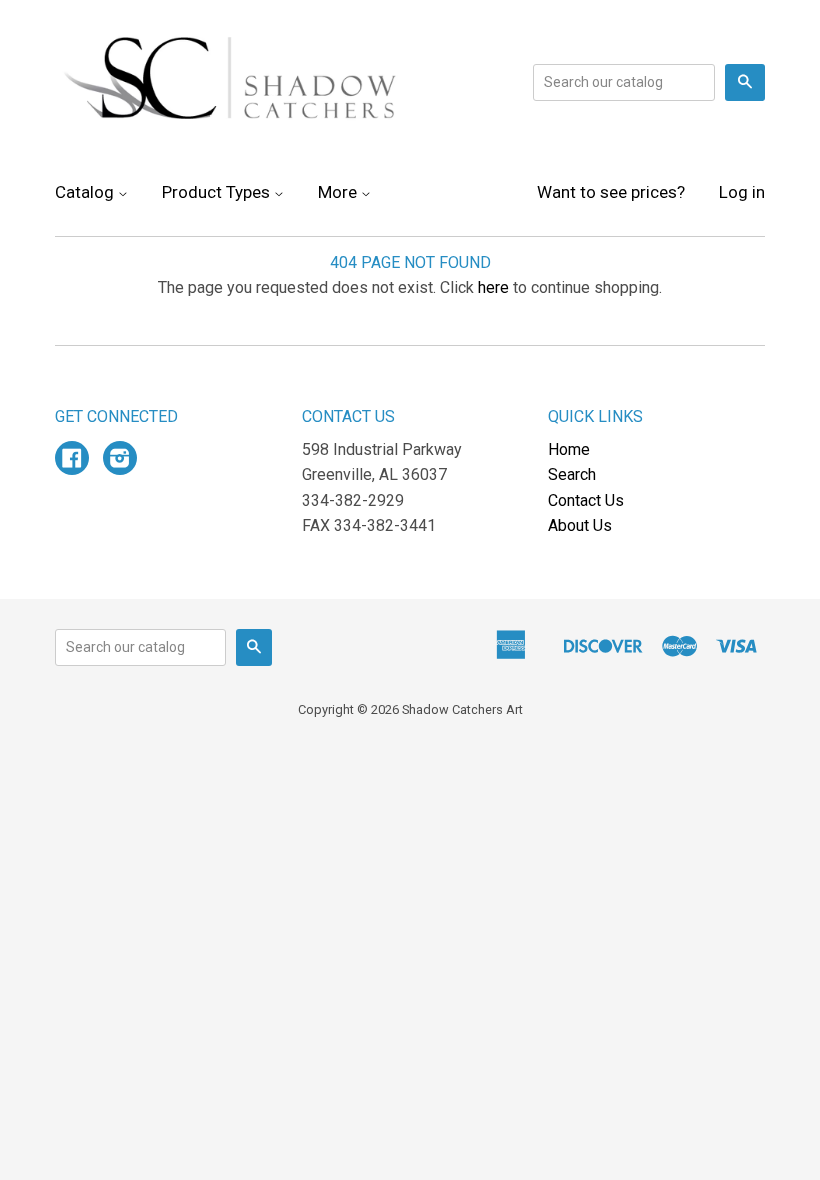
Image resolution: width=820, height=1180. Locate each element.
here (493, 287)
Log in (742, 192)
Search (572, 474)
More (339, 192)
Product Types (218, 192)
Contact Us (586, 500)
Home (569, 449)
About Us (580, 525)
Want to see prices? (611, 192)
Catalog (86, 192)
